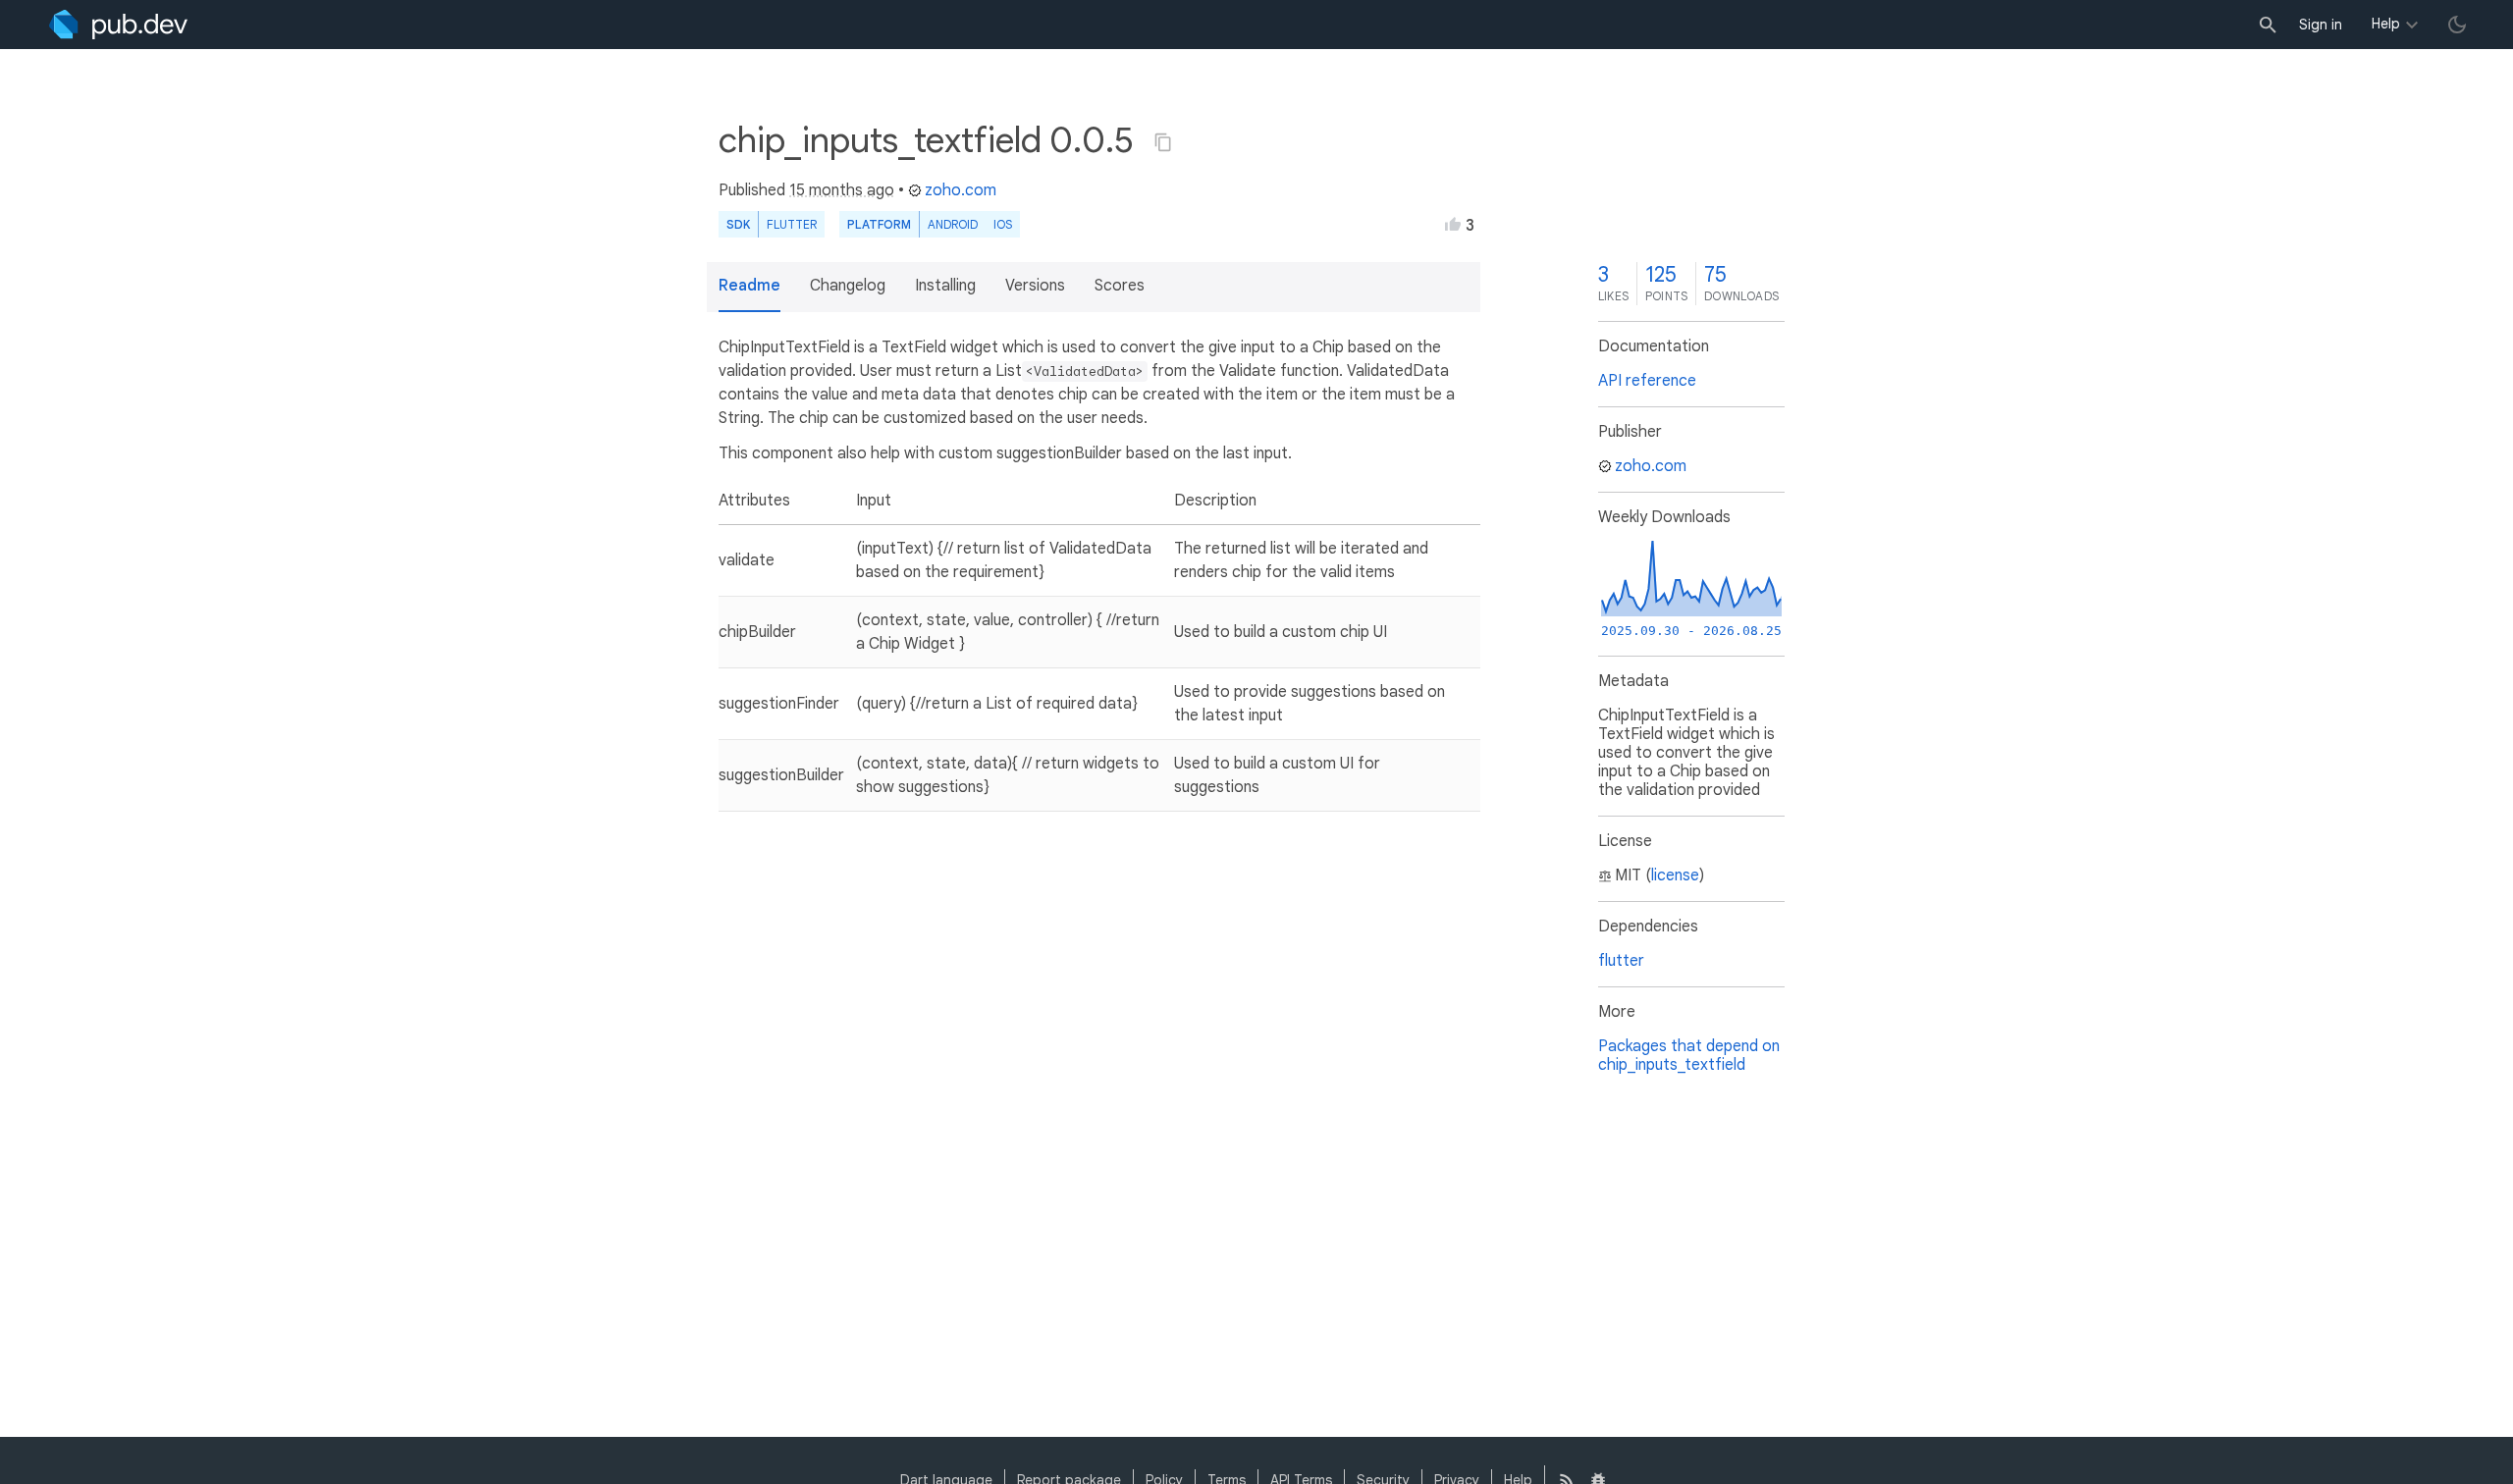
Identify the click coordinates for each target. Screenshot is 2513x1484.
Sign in (2321, 25)
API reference (1647, 381)
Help (2386, 24)
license (1675, 875)
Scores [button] (1120, 286)
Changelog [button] (848, 286)
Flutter (792, 224)
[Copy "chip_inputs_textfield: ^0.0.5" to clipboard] (1163, 142)
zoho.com (961, 190)
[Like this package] (1453, 224)
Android (953, 224)
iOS (1003, 224)
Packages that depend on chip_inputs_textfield (1689, 1056)
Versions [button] (1035, 286)
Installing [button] (945, 286)
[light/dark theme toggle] (2457, 25)
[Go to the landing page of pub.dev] (118, 25)
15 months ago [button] (842, 190)
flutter (1621, 961)
